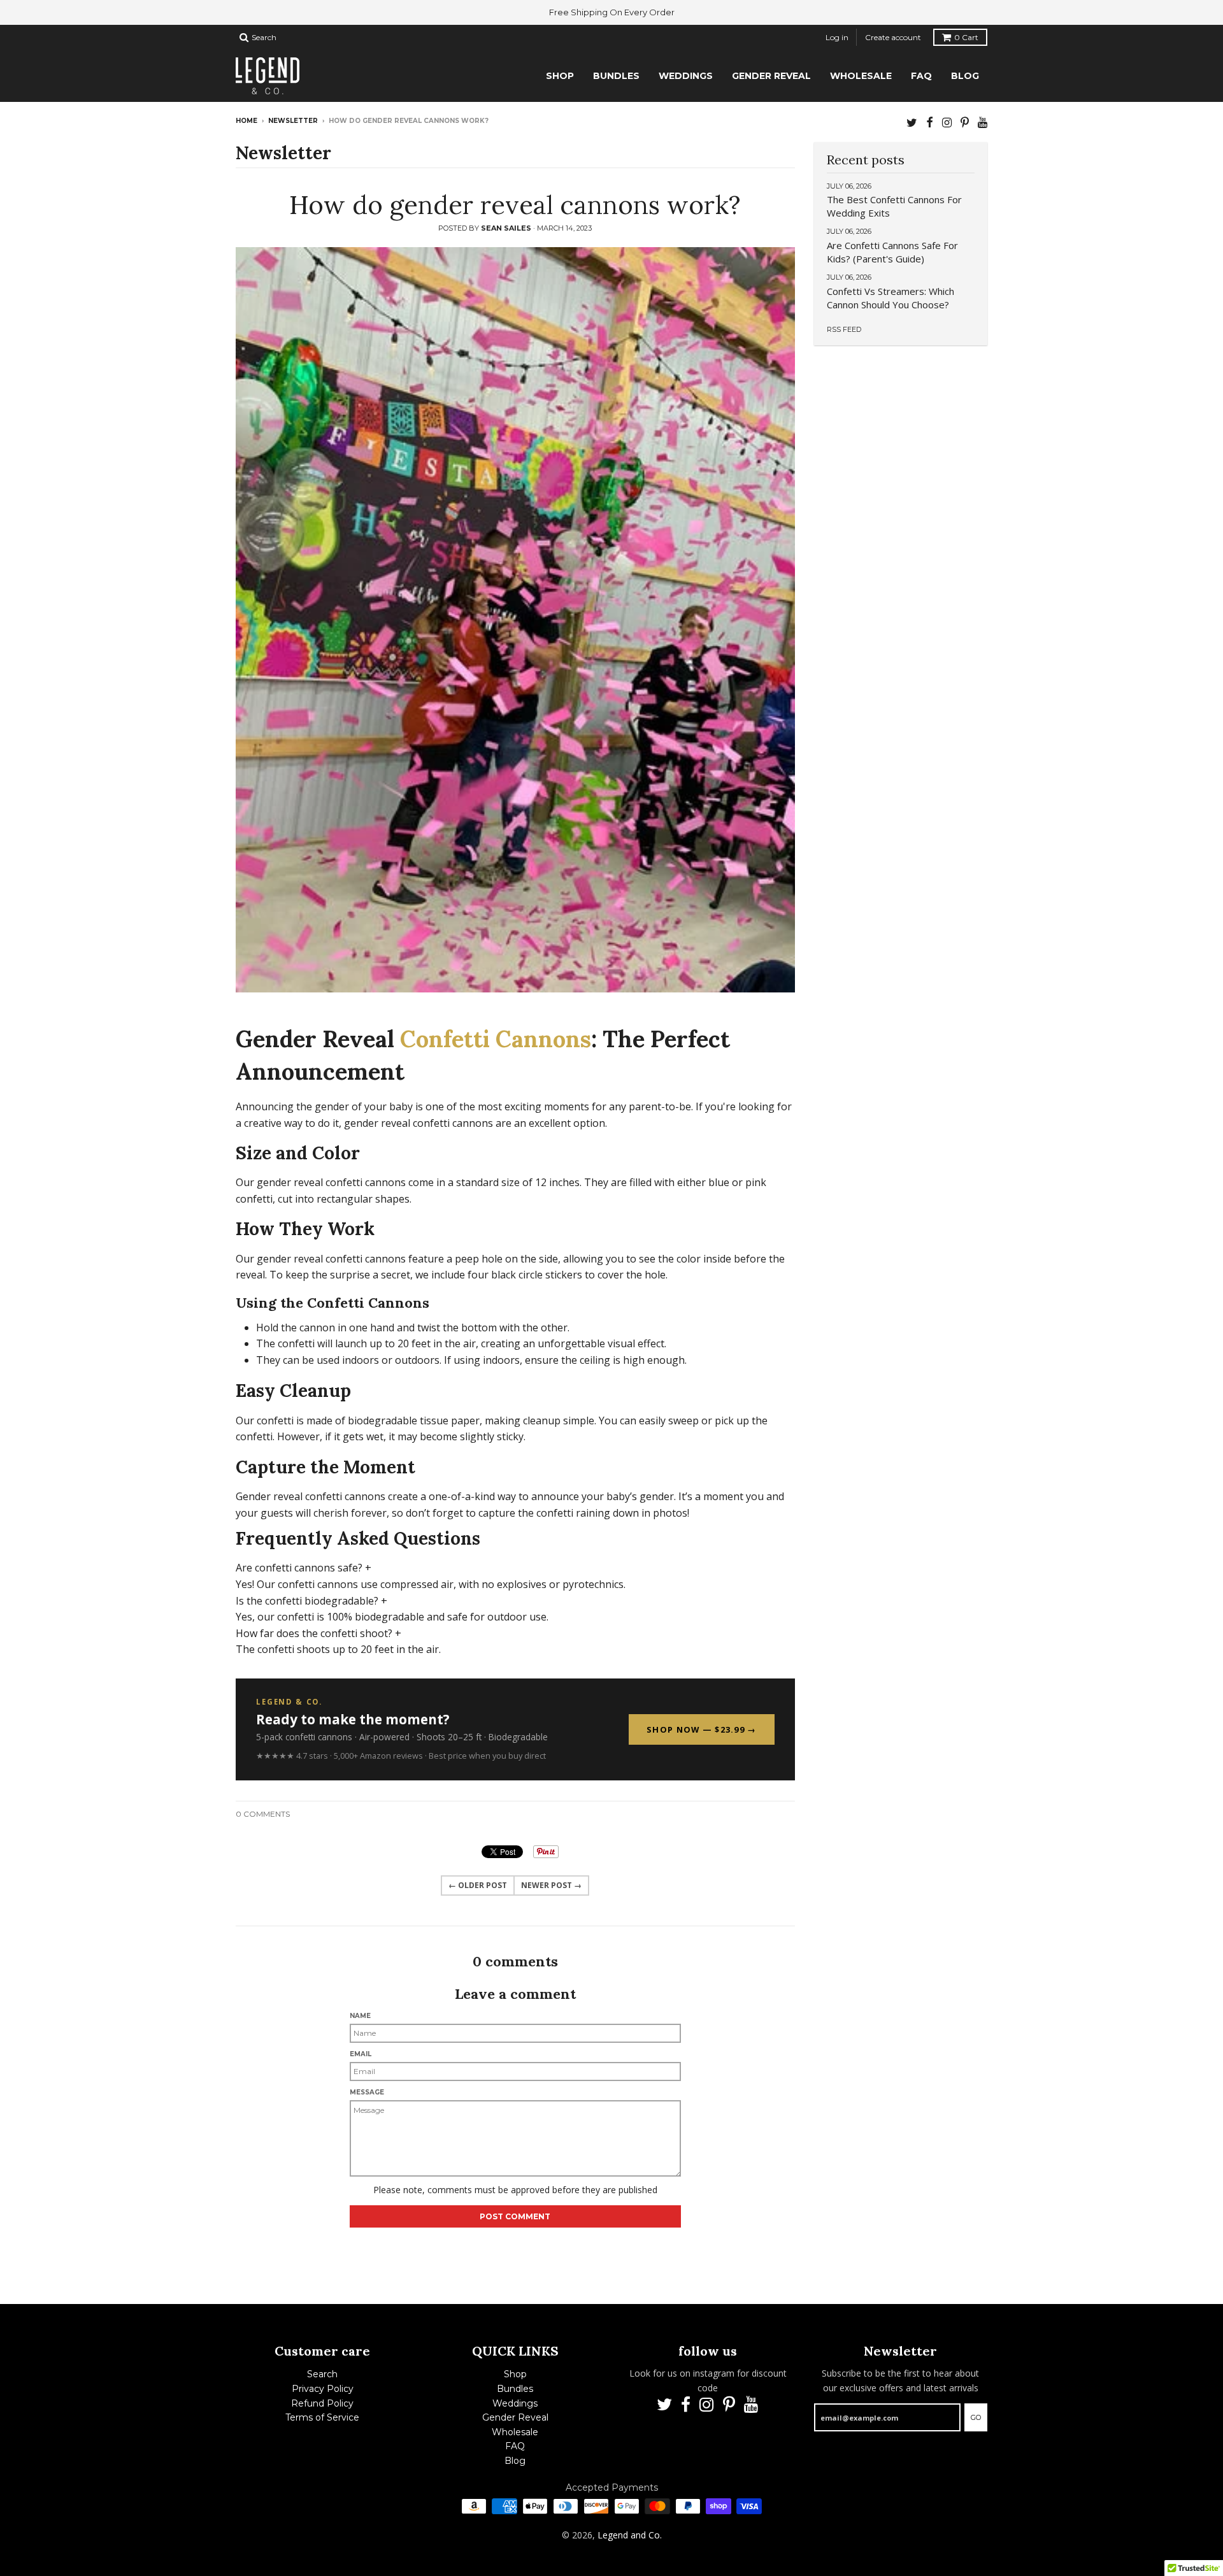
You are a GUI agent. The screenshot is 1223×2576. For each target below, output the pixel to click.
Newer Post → (551, 1885)
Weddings (515, 2403)
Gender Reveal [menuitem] (771, 76)
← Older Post (478, 1885)
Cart (966, 37)
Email (361, 2054)
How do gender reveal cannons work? (515, 205)
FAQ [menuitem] (921, 76)
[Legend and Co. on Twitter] (912, 122)
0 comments (263, 1814)
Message (367, 2092)
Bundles (515, 2389)
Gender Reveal (515, 2417)
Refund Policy (322, 2403)
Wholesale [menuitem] (861, 76)
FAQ (515, 2446)
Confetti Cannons (496, 1039)
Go (976, 2417)
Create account (893, 37)
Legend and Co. (630, 2535)
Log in (837, 37)
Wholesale (515, 2432)
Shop (515, 2374)
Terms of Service (322, 2417)
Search (322, 2374)
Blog (515, 2461)
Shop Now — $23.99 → (701, 1729)
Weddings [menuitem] (686, 76)
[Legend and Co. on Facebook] (930, 122)
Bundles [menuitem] (616, 76)
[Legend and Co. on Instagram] (947, 122)
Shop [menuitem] (560, 76)
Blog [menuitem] (965, 76)
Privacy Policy (323, 2389)
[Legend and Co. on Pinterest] (965, 122)
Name (360, 2016)
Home (247, 121)
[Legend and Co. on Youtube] (983, 122)
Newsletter (293, 121)
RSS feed (844, 329)
